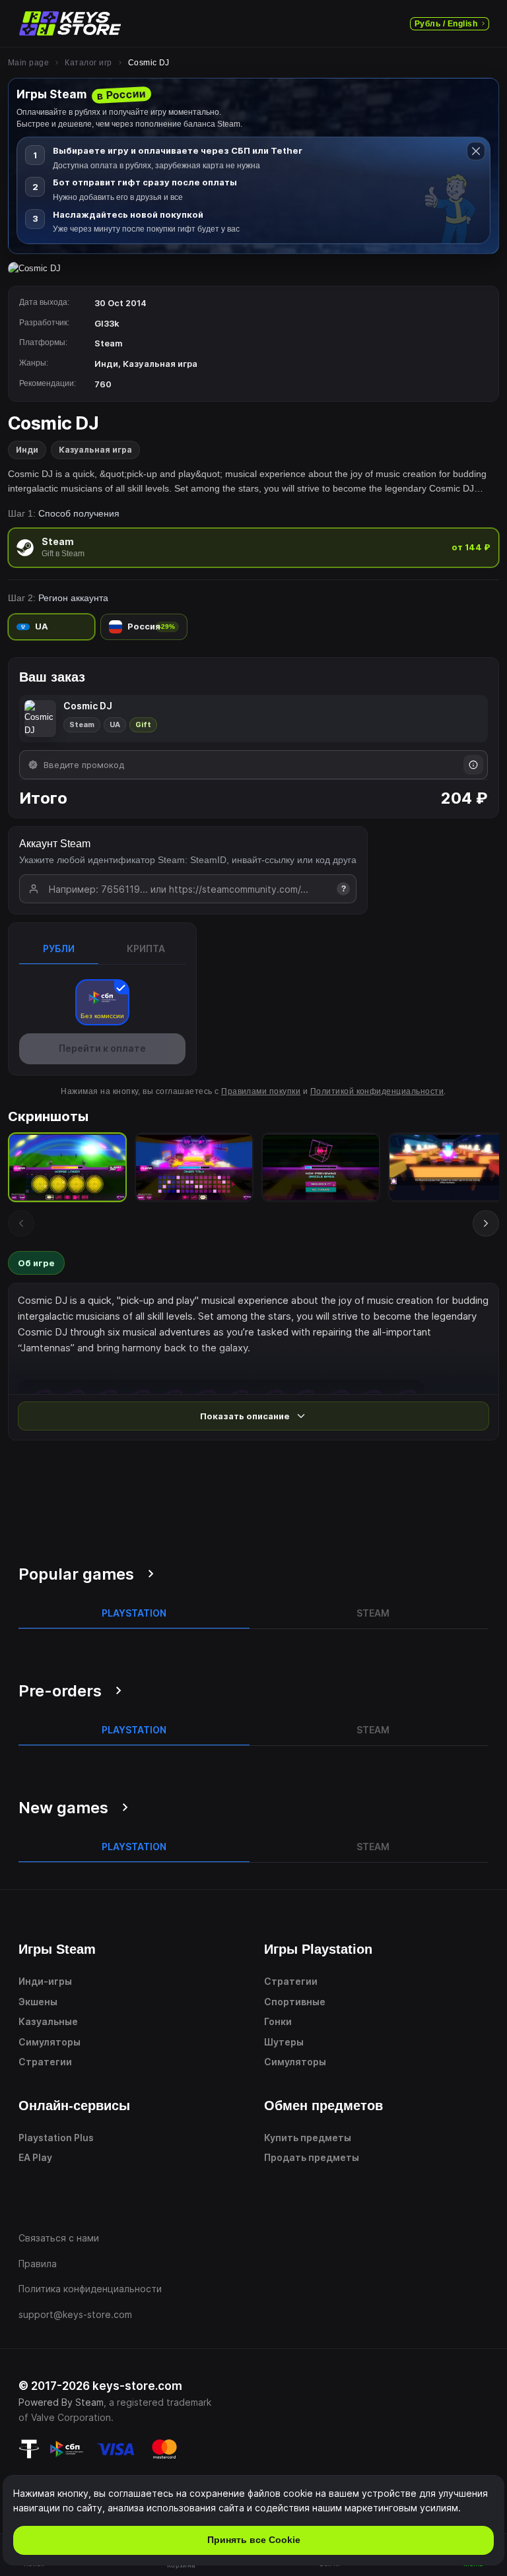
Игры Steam (57, 1949)
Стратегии (45, 2062)
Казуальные (48, 2021)
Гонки (278, 2021)
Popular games (76, 1574)
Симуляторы (50, 2042)
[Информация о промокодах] (473, 765)
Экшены (38, 2002)
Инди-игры (45, 1981)
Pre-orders (60, 1691)
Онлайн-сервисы (74, 2106)
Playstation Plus (56, 2138)
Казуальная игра (95, 450)
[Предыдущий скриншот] (21, 1223)
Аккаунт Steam (55, 844)
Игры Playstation (318, 1949)
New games (63, 1808)
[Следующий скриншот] (486, 1223)
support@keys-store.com (75, 2314)
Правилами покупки (261, 1091)
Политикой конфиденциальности (377, 1091)
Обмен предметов (323, 2106)
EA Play (35, 2157)
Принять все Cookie (254, 2540)
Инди (27, 450)
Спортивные (295, 2002)
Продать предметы (312, 2157)
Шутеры (284, 2042)
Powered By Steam (61, 2402)
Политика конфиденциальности (90, 2289)
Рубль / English (446, 24)
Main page (28, 63)
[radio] (253, 547)
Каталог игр (88, 63)
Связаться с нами (59, 2238)
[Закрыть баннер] (476, 151)
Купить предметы (308, 2138)
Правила (38, 2264)
